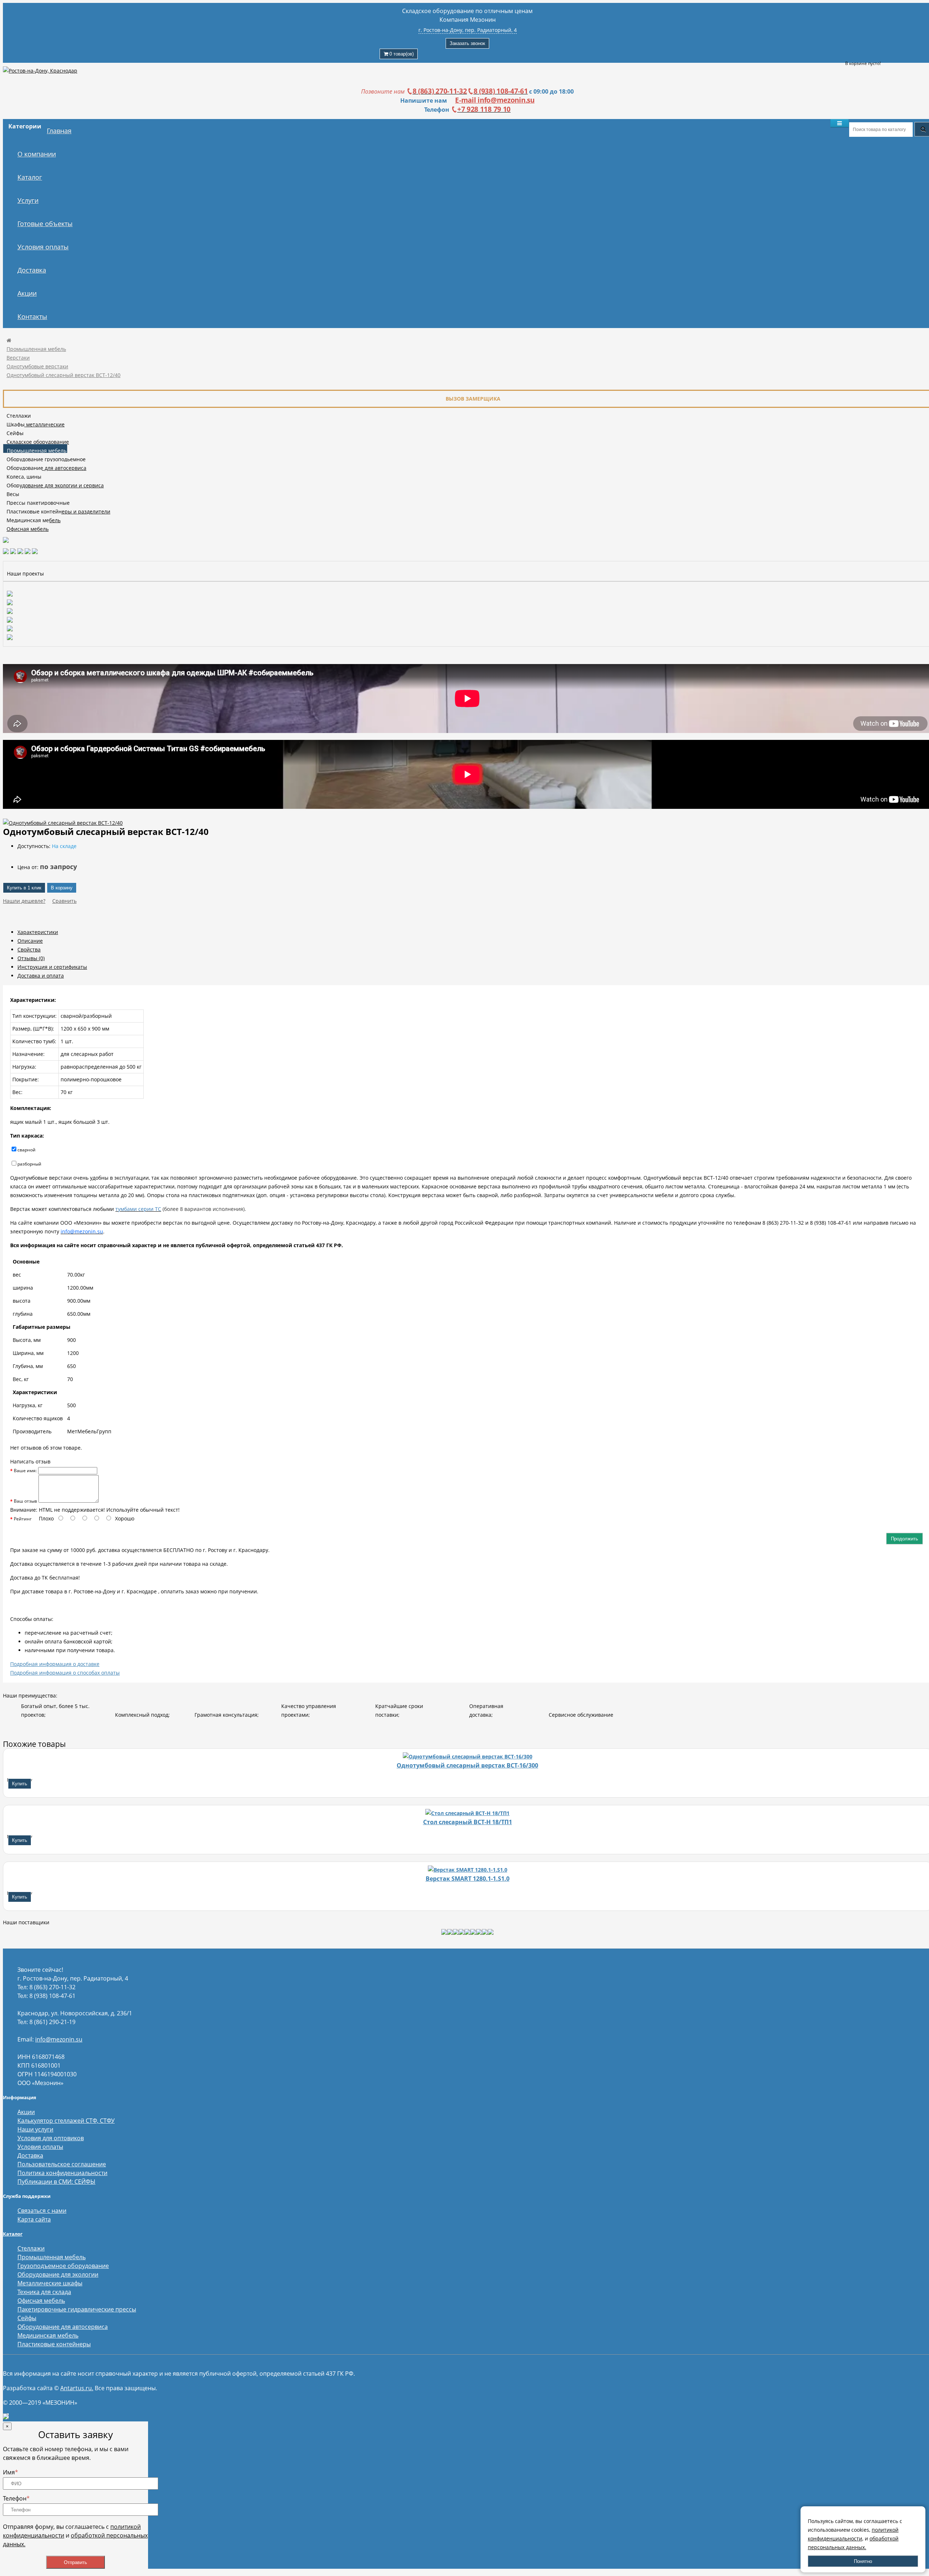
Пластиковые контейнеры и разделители (58, 511)
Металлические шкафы (50, 2283)
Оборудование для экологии (58, 2274)
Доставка (32, 270)
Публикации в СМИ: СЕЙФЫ (56, 2182)
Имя (11, 2472)
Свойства (29, 949)
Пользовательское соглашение (62, 2164)
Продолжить (905, 1539)
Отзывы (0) (31, 958)
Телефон (16, 2498)
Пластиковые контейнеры (54, 2344)
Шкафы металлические (36, 424)
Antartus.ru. (77, 2388)
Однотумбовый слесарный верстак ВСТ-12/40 (64, 375)
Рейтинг (23, 1519)
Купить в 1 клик (24, 888)
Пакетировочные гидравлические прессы (77, 2309)
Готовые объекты (45, 224)
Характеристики (38, 932)
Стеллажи (19, 416)
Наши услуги (35, 2129)
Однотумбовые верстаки (37, 366)
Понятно (863, 2561)
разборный (29, 1164)
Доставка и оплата (41, 976)
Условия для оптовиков (51, 2138)
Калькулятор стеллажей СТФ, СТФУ (66, 2121)
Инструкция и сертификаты (52, 967)
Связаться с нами (42, 2211)
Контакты (32, 316)
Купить (20, 1784)
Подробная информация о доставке (55, 1664)
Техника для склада (44, 2292)
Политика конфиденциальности (62, 2173)
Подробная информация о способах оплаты (65, 1673)
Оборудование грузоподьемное (46, 459)
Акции (27, 293)
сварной (26, 1150)
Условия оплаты (43, 247)
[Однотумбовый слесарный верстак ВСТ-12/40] (63, 823)
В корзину (62, 888)
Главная (59, 131)
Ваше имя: (25, 1471)
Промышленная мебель (36, 349)
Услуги (28, 200)
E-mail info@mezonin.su (495, 100)
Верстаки (18, 358)
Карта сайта (34, 2219)
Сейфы (15, 433)
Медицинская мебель (34, 520)
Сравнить (64, 901)
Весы (13, 494)
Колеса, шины (24, 477)
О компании (37, 154)
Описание (30, 941)
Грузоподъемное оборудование (63, 2266)
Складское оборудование (38, 442)
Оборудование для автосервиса (46, 468)
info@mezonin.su (59, 2039)
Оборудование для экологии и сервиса (55, 485)
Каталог (30, 177)
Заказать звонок (467, 43)
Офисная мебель (28, 529)
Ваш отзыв (25, 1501)
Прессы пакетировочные (38, 503)
